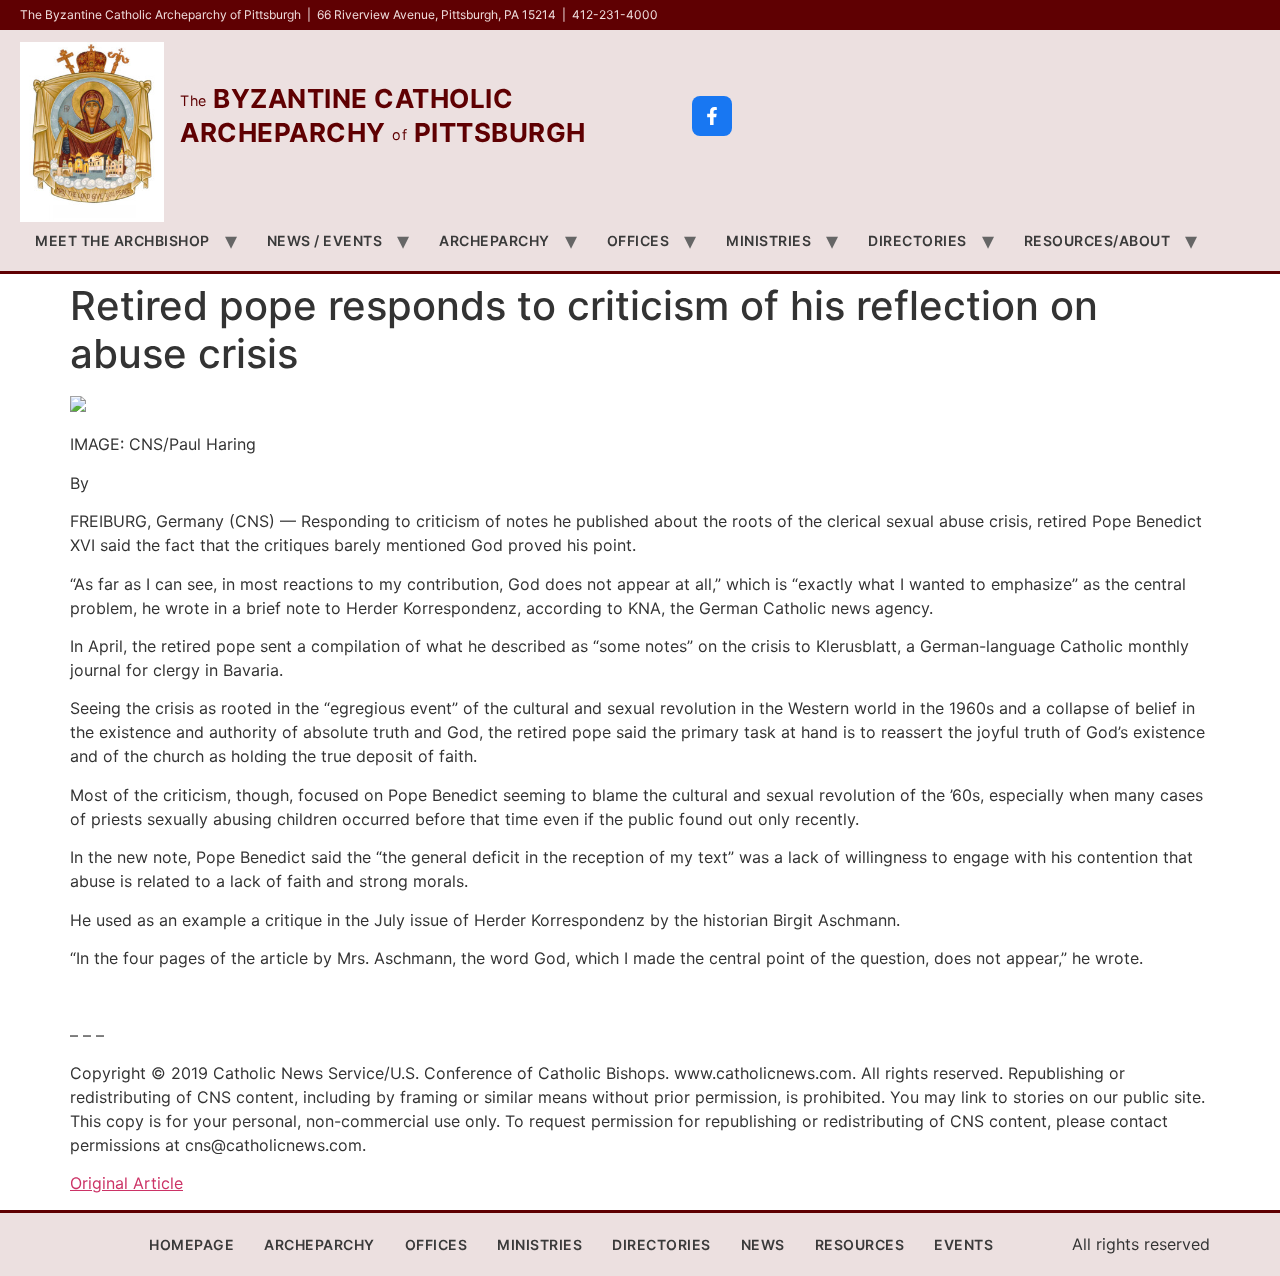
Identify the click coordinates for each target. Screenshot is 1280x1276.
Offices (638, 240)
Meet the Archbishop (122, 240)
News (763, 1244)
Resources (860, 1244)
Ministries (768, 240)
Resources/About (1097, 240)
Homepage (191, 1244)
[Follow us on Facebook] (712, 116)
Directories (917, 240)
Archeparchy (494, 240)
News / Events (325, 240)
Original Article (126, 1183)
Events (963, 1244)
